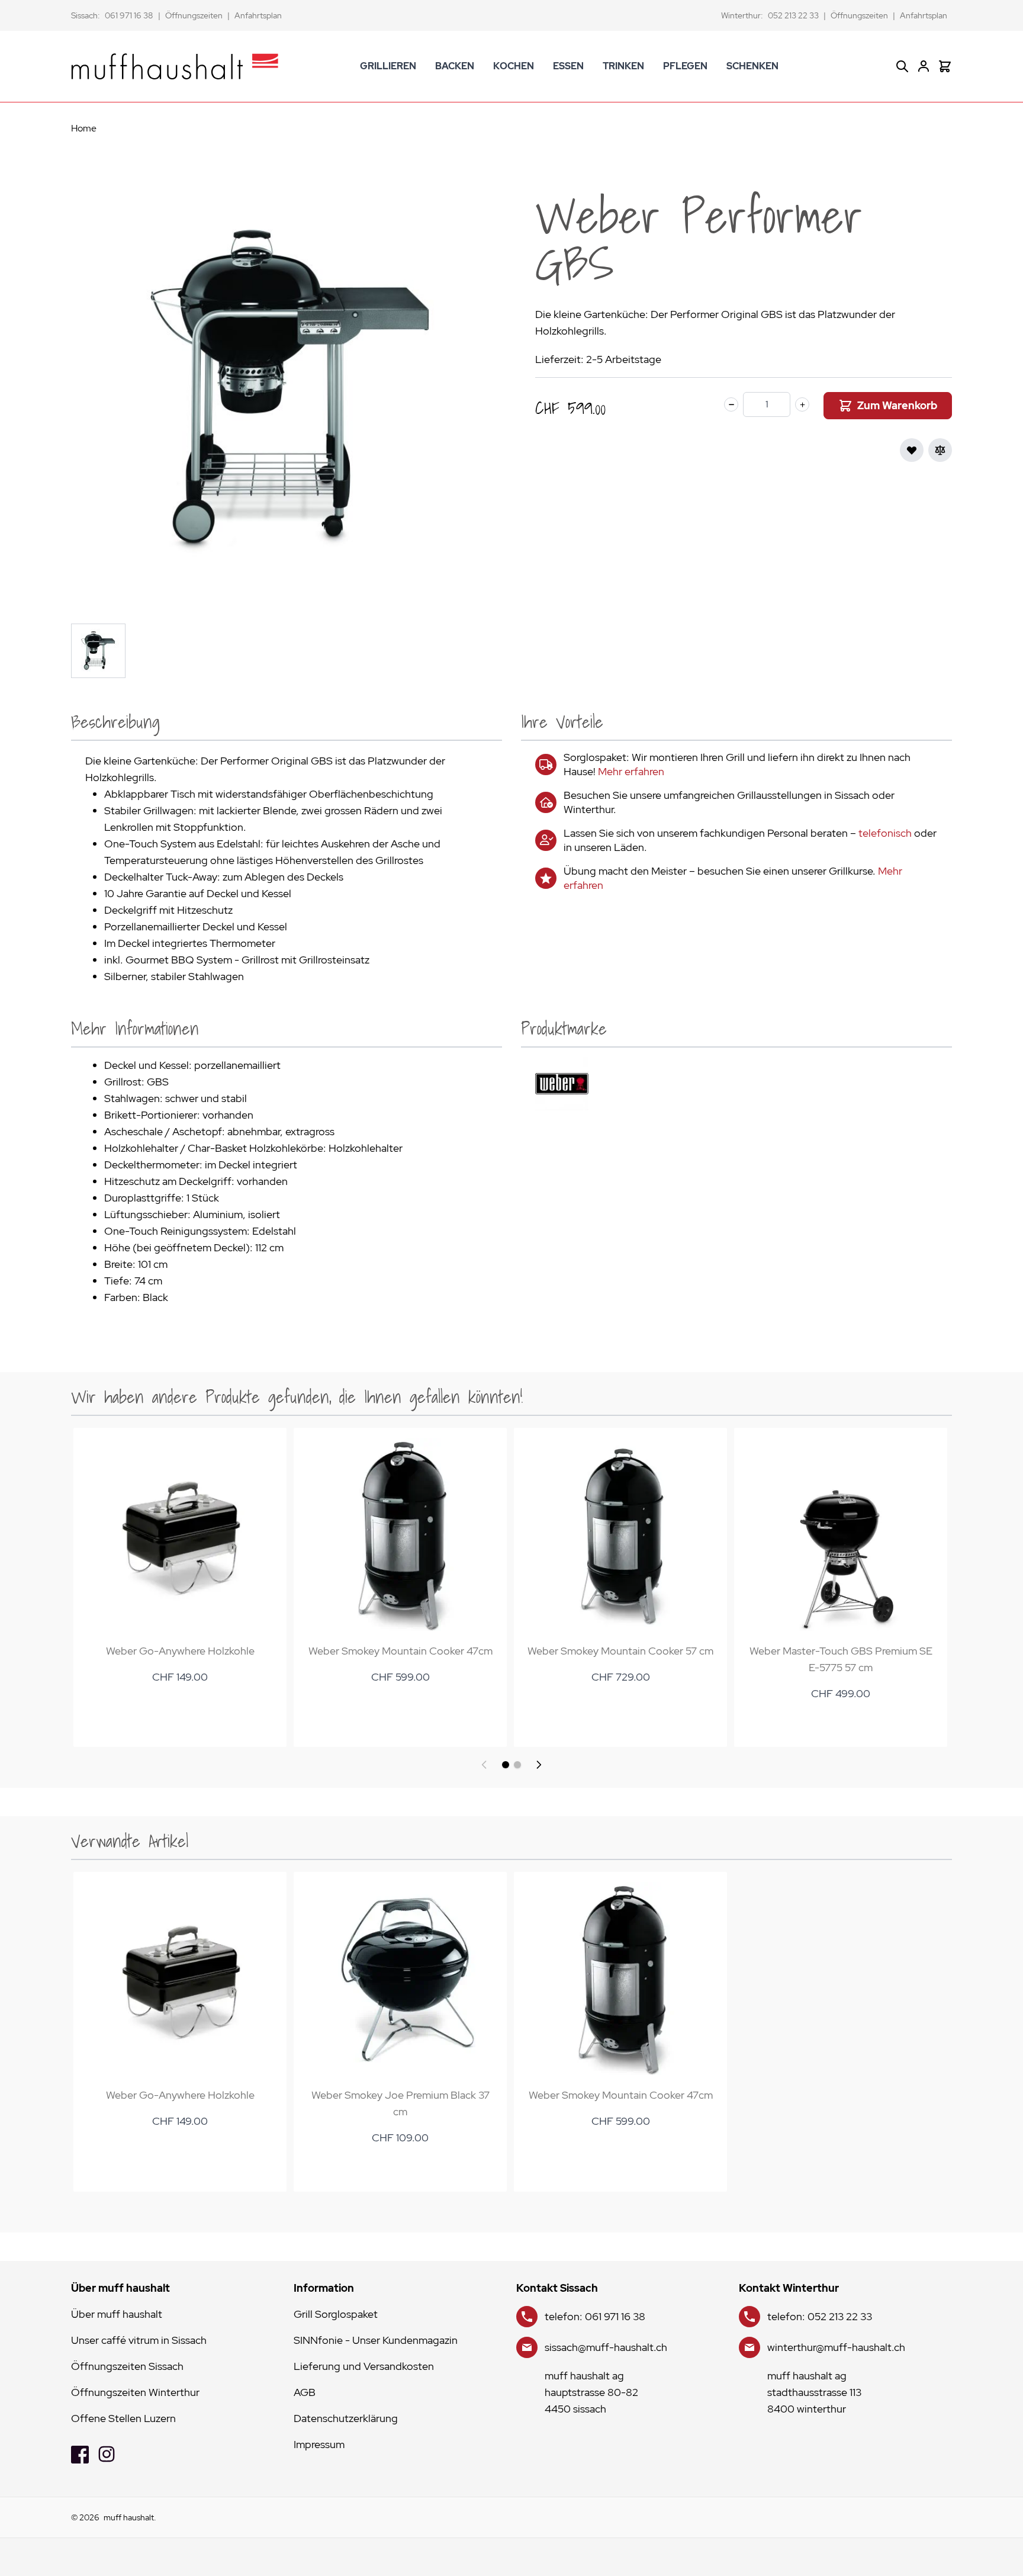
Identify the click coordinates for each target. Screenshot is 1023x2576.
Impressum (319, 2444)
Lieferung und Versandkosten (364, 2366)
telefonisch (885, 833)
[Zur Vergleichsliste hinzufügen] (940, 450)
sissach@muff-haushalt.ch (606, 2347)
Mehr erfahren (631, 771)
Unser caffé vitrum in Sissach (139, 2340)
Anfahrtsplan (258, 15)
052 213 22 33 (793, 15)
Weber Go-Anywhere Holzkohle (180, 1651)
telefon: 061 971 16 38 (595, 2316)
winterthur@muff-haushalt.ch (836, 2347)
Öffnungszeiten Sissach (127, 2366)
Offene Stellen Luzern (123, 2418)
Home (84, 128)
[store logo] (175, 66)
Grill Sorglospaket (336, 2314)
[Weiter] (539, 1765)
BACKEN (455, 66)
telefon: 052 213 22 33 (820, 2316)
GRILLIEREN (388, 66)
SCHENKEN (752, 66)
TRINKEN (623, 66)
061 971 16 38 (129, 15)
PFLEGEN (685, 66)
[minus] (731, 404)
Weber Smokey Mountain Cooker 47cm (400, 1651)
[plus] (802, 404)
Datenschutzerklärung (346, 2418)
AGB (305, 2392)
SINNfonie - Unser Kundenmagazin (376, 2340)
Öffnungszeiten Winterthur (135, 2392)
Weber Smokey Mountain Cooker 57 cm (620, 1651)
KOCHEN (514, 66)
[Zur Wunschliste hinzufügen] (912, 450)
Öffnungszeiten (194, 15)
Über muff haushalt (117, 2314)
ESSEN (568, 66)
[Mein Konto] (924, 66)
